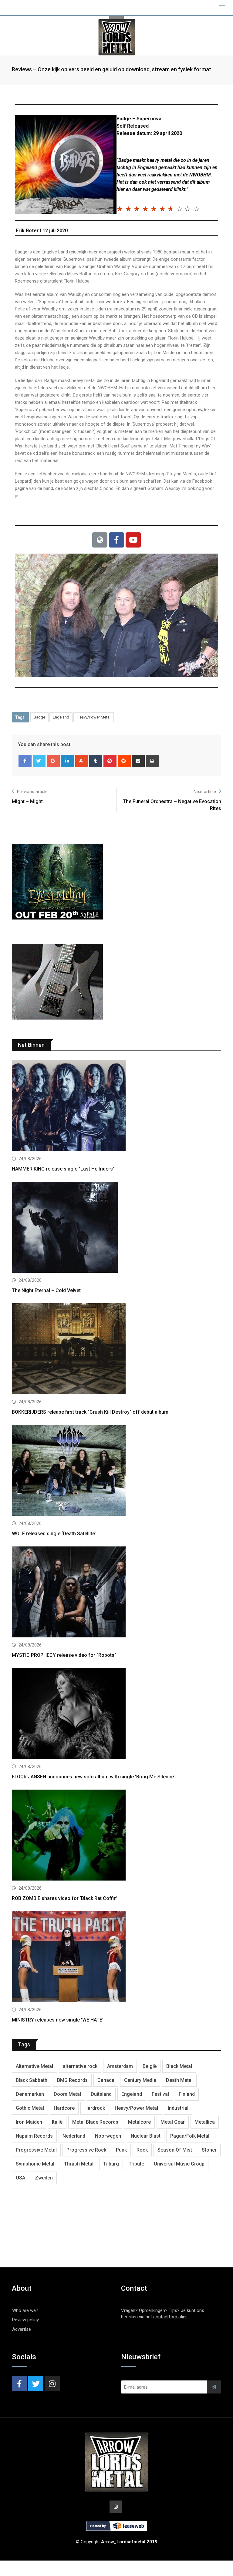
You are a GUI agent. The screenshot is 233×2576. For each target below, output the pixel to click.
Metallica (205, 2122)
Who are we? (25, 2310)
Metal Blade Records (95, 2122)
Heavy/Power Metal (94, 717)
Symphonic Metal (35, 2164)
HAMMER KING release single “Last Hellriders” (63, 1169)
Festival (160, 2094)
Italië (57, 2122)
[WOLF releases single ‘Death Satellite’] (116, 1471)
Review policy (25, 2320)
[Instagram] (52, 2383)
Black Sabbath (32, 2080)
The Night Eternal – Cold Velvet (46, 1290)
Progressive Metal (36, 2150)
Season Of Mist (175, 2150)
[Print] (152, 761)
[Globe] (100, 540)
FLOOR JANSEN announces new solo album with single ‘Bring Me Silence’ (93, 1777)
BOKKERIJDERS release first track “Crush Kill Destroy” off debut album (90, 1412)
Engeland (61, 717)
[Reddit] (124, 761)
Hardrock (95, 2108)
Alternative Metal (34, 2066)
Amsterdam (120, 2066)
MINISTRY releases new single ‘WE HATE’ (58, 2020)
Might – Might (27, 801)
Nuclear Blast (146, 2136)
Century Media (140, 2080)
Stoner (209, 2150)
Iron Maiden (29, 2122)
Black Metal (179, 2066)
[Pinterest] (110, 761)
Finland (187, 2094)
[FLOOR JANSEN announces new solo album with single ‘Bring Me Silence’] (116, 1714)
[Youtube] (133, 540)
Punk (121, 2150)
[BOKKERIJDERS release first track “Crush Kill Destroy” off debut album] (116, 1350)
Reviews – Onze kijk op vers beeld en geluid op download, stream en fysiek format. (112, 69)
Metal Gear (173, 2122)
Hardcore (64, 2108)
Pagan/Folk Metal (190, 2136)
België (150, 2066)
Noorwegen (108, 2136)
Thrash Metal (79, 2164)
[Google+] (53, 761)
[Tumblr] (96, 761)
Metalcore (139, 2122)
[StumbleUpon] (82, 761)
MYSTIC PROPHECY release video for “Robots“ (64, 1655)
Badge (39, 717)
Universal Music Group (179, 2164)
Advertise (22, 2329)
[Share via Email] (138, 761)
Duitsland (101, 2094)
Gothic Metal (30, 2108)
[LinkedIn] (68, 761)
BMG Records (72, 2080)
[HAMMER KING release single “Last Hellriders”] (116, 1106)
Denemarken (30, 2094)
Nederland (74, 2136)
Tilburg (111, 2164)
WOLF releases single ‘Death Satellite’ (54, 1534)
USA (20, 2178)
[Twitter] (39, 761)
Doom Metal (67, 2094)
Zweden (44, 2178)
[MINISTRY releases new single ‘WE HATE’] (116, 1957)
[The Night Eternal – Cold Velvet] (116, 1228)
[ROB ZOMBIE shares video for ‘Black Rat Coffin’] (116, 1836)
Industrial (178, 2108)
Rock (142, 2150)
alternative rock (80, 2066)
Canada (106, 2080)
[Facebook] (116, 540)
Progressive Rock (86, 2150)
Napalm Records (34, 2136)
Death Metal (179, 2080)
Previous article (32, 792)
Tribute (136, 2164)
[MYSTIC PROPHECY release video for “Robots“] (116, 1593)
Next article (205, 792)
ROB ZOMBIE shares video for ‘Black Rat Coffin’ (65, 1898)
